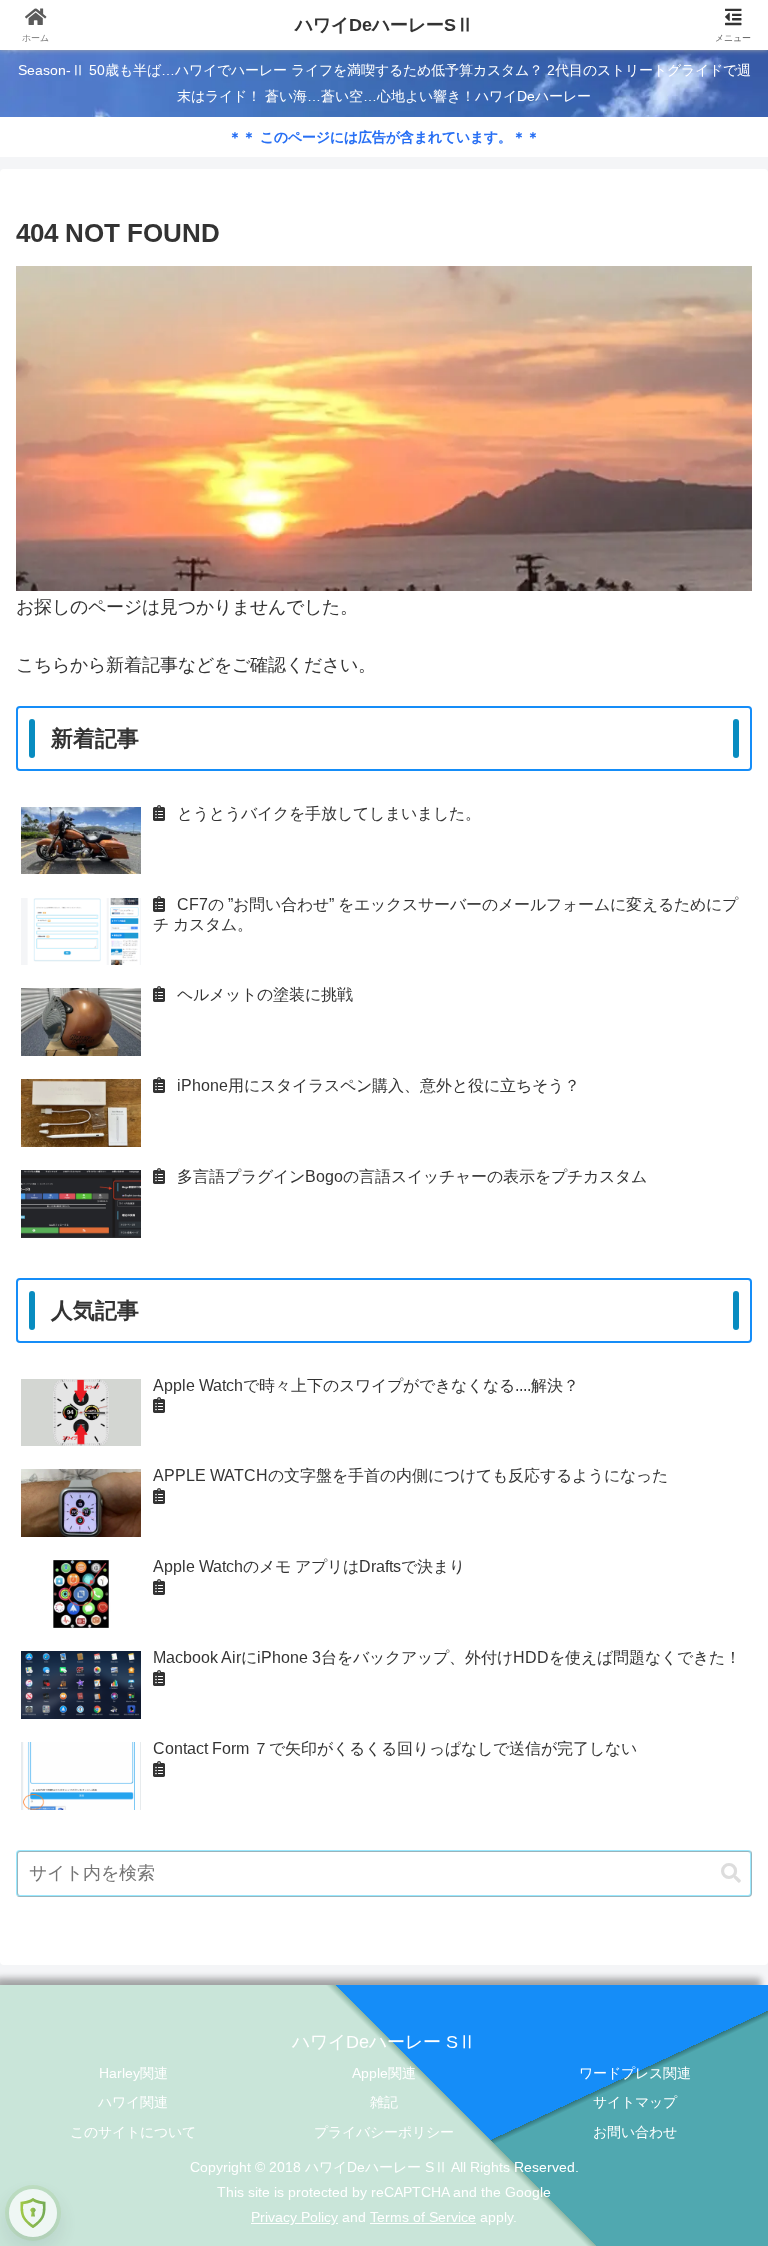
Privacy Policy (294, 2217)
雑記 (384, 2102)
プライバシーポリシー (384, 2132)
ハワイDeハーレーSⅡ (384, 25)
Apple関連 (384, 2073)
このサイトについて (133, 2132)
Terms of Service (423, 2217)
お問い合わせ (635, 2132)
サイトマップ (635, 2102)
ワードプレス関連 (635, 2073)
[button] (731, 1873)
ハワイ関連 (133, 2102)
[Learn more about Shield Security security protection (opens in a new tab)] (33, 2213)
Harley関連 (133, 2073)
